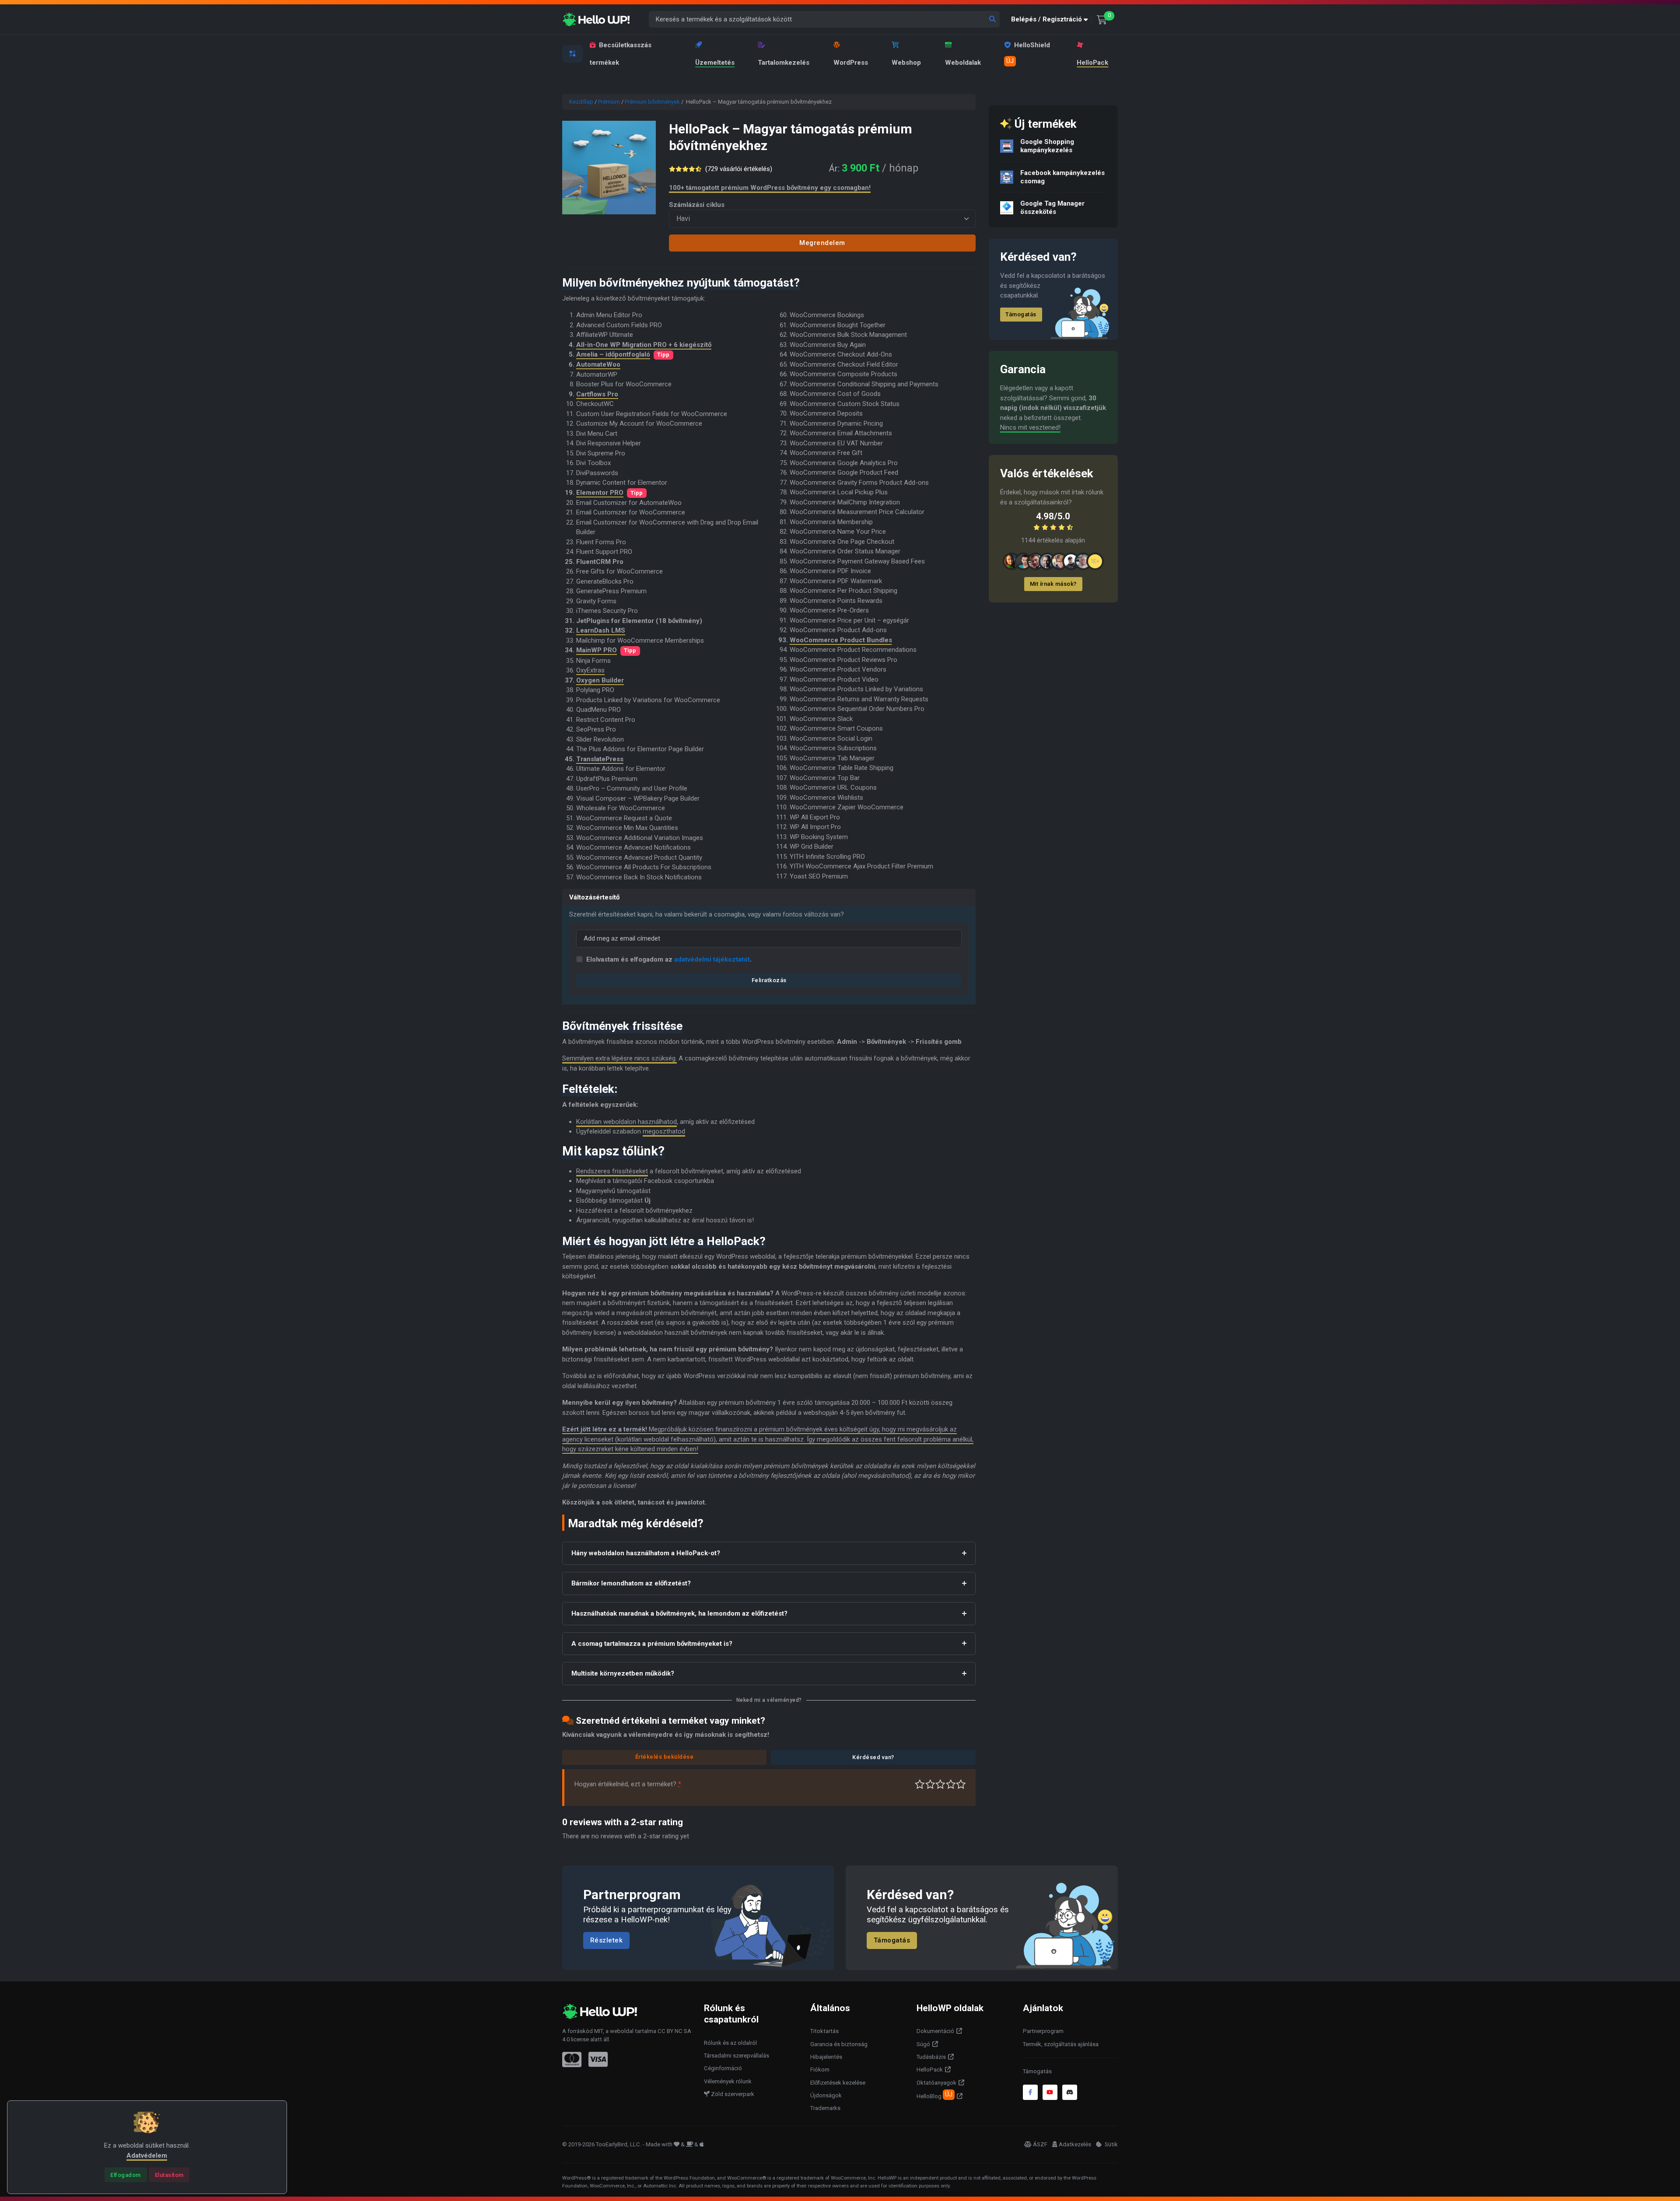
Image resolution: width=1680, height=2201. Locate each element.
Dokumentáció (935, 2031)
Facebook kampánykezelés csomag (1062, 177)
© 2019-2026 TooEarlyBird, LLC (601, 2144)
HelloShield (1028, 53)
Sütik (1111, 2144)
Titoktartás (824, 2031)
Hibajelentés (826, 2057)
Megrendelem (822, 243)
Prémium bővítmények (652, 102)
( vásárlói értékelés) (739, 169)
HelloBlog (934, 2095)
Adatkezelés (1075, 2144)
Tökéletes (961, 1784)
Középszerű (930, 1784)
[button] (1051, 19)
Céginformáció (723, 2068)
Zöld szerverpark (732, 2094)
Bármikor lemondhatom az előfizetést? (631, 1583)
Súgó (923, 2044)
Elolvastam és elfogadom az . (669, 959)
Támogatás (1021, 314)
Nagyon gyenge (920, 1784)
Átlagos (940, 1784)
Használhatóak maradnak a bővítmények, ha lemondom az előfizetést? (679, 1613)
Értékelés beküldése (665, 1757)
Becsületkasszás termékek (621, 54)
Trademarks (825, 2108)
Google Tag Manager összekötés (1052, 208)
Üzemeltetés (715, 63)
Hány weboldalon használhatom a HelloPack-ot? (646, 1553)
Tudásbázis (931, 2057)
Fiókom (820, 2070)
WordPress (851, 63)
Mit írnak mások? (1053, 584)
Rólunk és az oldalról (730, 2043)
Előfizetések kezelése (838, 2083)
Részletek (607, 1941)
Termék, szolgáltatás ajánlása (1061, 2044)
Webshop (906, 63)
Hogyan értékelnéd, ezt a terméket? (628, 1784)
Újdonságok (826, 2095)
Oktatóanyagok (936, 2083)
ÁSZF (1040, 2144)
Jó (951, 1784)
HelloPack (1092, 63)
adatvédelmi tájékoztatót (712, 959)
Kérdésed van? (873, 1757)
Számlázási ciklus (697, 205)
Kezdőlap (581, 102)
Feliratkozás (769, 980)
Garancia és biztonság (839, 2044)
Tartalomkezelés (784, 63)
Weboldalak (963, 63)
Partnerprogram (1043, 2031)
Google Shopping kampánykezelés (1047, 146)
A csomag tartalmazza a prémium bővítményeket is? (652, 1644)
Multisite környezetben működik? (623, 1673)
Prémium (609, 102)
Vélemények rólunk (728, 2081)
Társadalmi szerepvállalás (737, 2056)
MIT (598, 2031)
